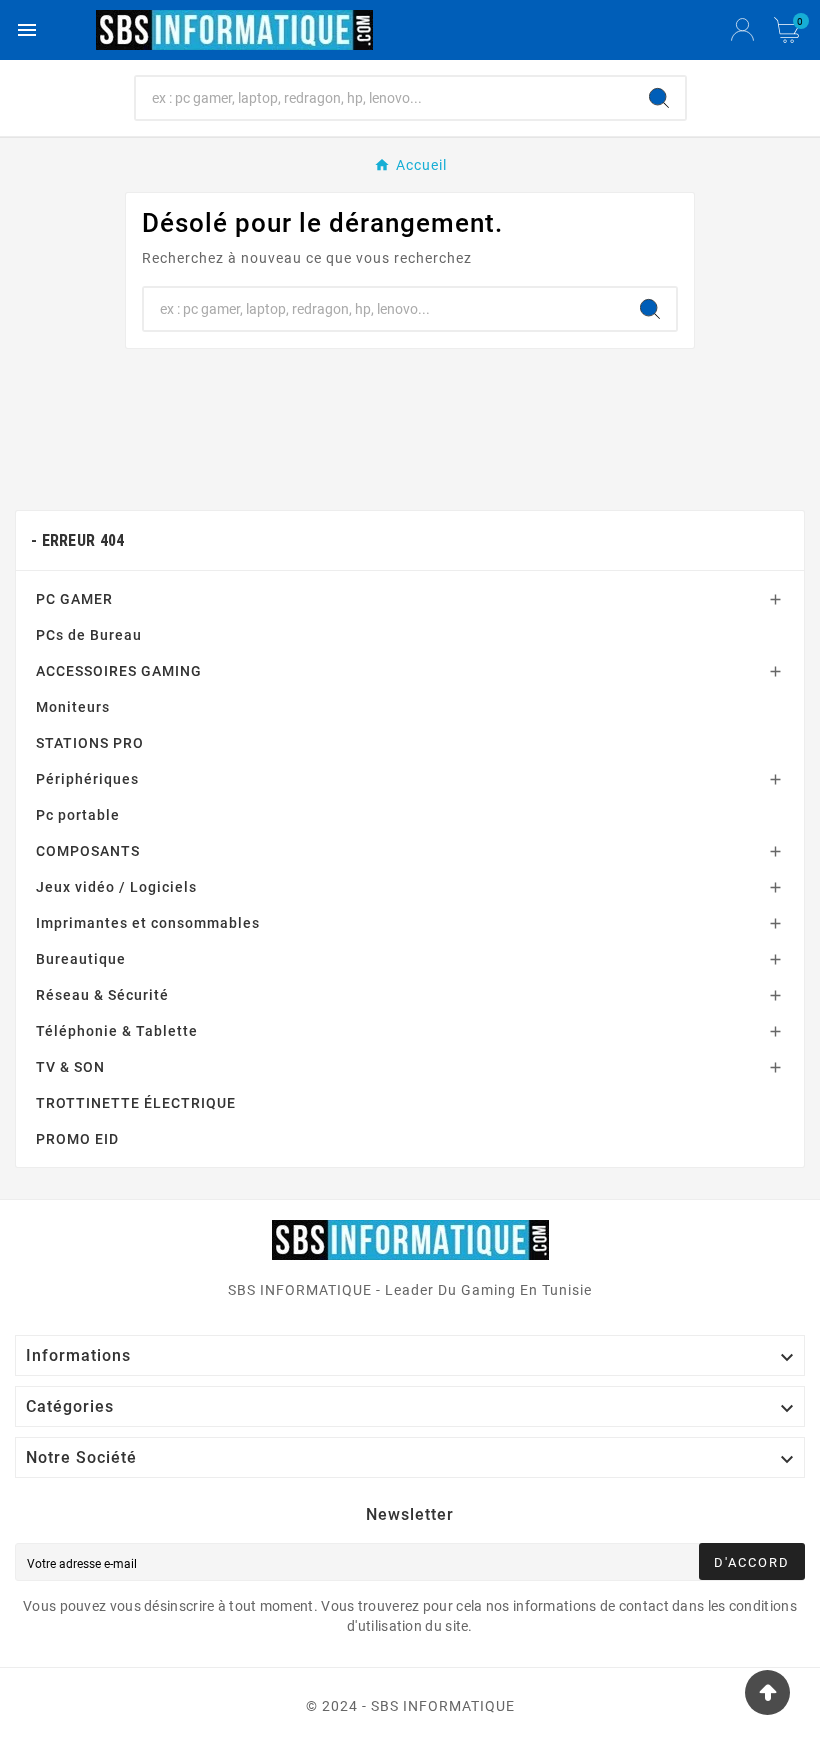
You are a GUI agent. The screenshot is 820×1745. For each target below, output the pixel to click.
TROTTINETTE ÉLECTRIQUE (136, 1103)
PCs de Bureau (89, 635)
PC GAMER (74, 599)
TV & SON (70, 1067)
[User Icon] (742, 30)
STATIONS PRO (90, 743)
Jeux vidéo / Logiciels (116, 887)
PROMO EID (77, 1139)
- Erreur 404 (78, 540)
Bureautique (81, 959)
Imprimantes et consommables (148, 923)
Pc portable (78, 815)
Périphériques (87, 779)
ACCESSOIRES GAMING (119, 671)
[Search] (659, 98)
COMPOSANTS (88, 851)
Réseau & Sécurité (102, 995)
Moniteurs (73, 707)
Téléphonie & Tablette (117, 1031)
